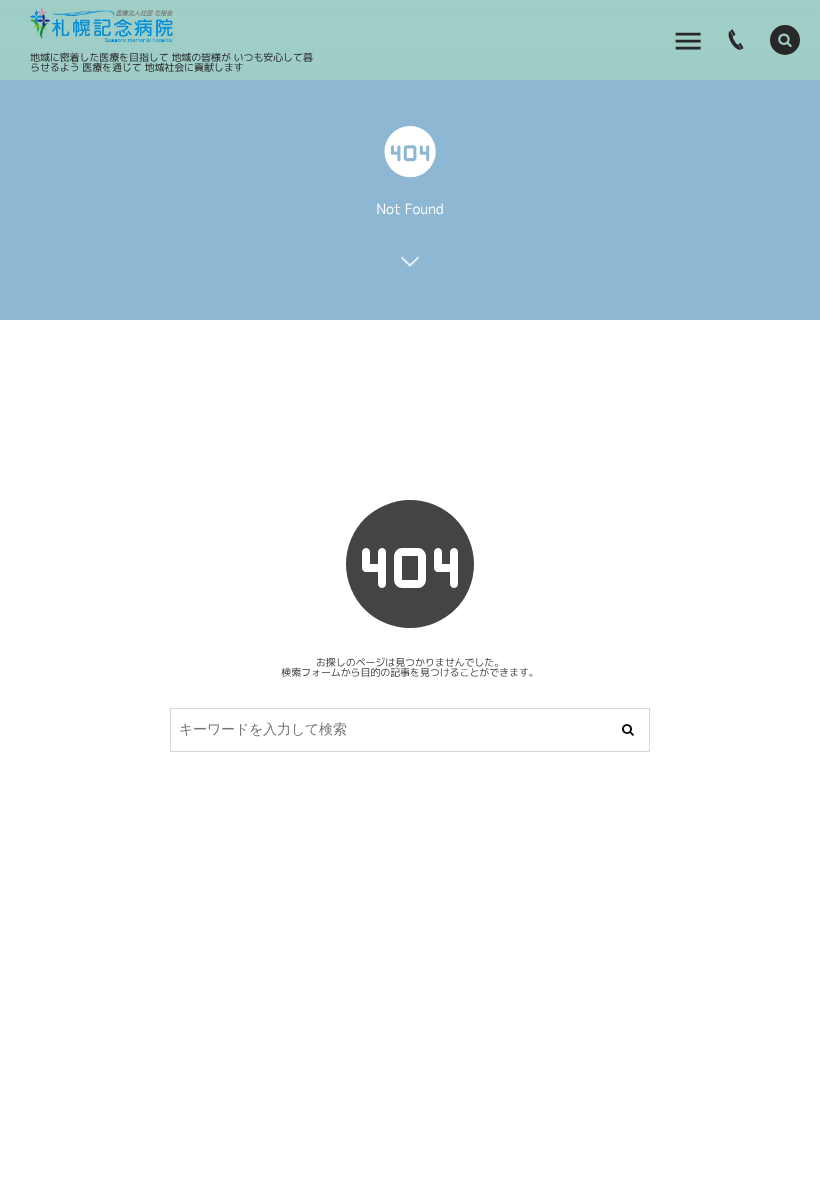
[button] (785, 40)
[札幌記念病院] (101, 25)
